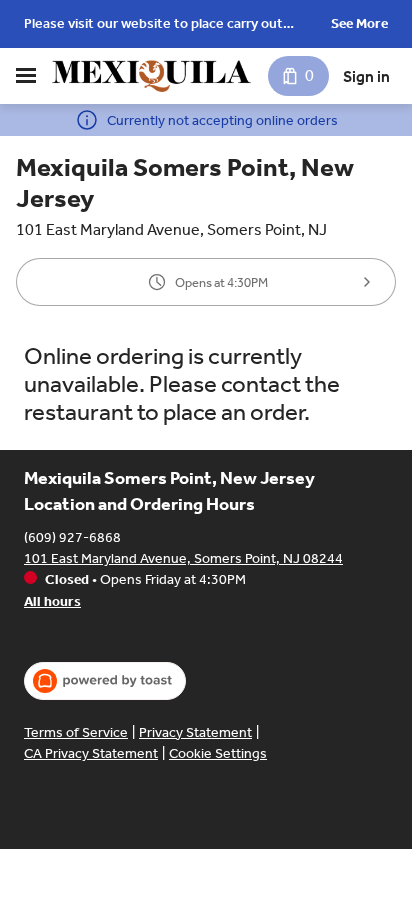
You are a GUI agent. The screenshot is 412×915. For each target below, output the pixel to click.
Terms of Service (76, 732)
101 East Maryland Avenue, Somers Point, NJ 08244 (183, 558)
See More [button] (359, 23)
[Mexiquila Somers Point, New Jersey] (151, 76)
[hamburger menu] (26, 76)
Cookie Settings (218, 753)
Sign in (366, 76)
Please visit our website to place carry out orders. (153, 25)
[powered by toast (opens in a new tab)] (105, 681)
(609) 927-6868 (72, 537)
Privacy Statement (195, 732)
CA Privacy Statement (91, 753)
